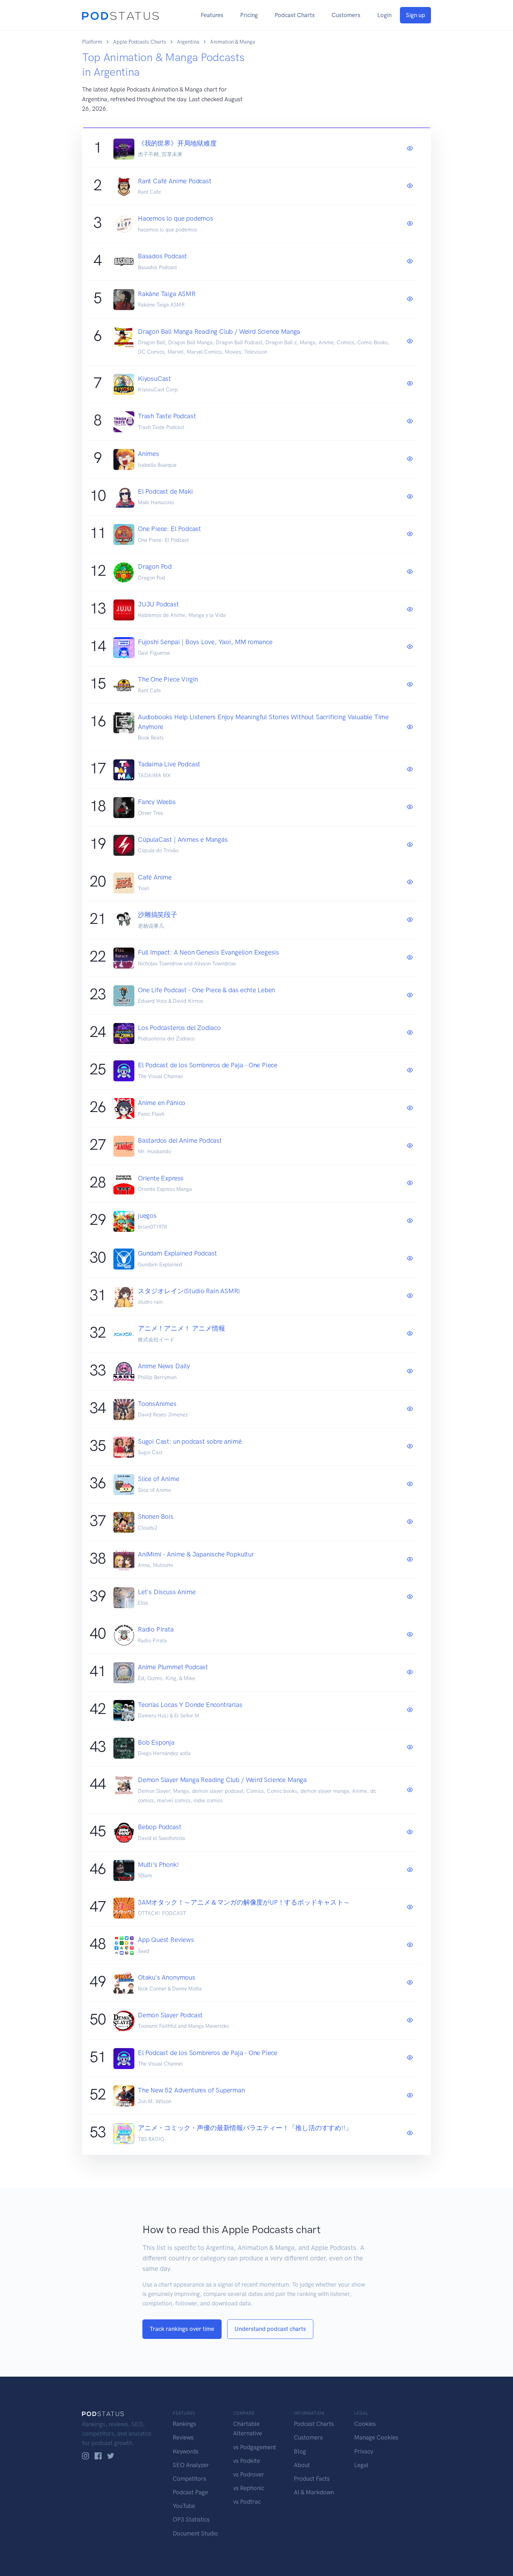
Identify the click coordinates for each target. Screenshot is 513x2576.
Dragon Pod (155, 566)
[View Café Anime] (410, 882)
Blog (300, 2451)
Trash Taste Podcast (167, 416)
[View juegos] (410, 1221)
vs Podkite (247, 2461)
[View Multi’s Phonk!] (410, 1870)
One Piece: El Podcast (169, 529)
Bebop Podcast (160, 1827)
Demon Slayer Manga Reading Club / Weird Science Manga (222, 1780)
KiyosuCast (154, 379)
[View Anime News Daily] (410, 1371)
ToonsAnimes (157, 1404)
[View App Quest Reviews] (410, 1945)
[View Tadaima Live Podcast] (410, 770)
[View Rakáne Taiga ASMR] (410, 299)
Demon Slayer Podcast (170, 2015)
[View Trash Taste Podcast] (410, 421)
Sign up (415, 15)
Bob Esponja (156, 1742)
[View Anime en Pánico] (410, 1108)
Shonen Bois (156, 1517)
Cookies (365, 2424)
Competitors (189, 2479)
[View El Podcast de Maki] (410, 497)
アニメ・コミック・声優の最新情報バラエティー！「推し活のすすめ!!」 (245, 2128)
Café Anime (155, 877)
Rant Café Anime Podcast (175, 181)
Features (212, 15)
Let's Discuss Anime (167, 1592)
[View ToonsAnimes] (410, 1409)
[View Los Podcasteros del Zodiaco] (410, 1033)
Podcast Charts (295, 15)
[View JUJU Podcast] (410, 610)
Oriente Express (161, 1178)
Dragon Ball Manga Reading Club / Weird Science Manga (219, 332)
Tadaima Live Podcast (169, 764)
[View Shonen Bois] (410, 1522)
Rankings (184, 2424)
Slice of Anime (158, 1479)
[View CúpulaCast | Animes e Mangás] (410, 845)
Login (384, 15)
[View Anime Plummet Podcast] (410, 1672)
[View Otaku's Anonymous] (410, 1983)
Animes (148, 454)
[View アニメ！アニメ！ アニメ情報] (410, 1334)
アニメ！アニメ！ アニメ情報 (181, 1328)
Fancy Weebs (157, 802)
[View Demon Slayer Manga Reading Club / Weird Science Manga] (410, 1790)
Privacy (364, 2451)
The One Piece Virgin (168, 679)
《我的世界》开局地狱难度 (177, 143)
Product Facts (312, 2479)
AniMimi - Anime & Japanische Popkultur (196, 1554)
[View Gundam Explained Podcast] (410, 1259)
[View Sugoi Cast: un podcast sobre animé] (410, 1447)
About (302, 2465)
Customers (346, 15)
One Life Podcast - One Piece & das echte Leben (206, 990)
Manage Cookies (376, 2437)
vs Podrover (249, 2474)
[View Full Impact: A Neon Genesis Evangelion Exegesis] (410, 958)
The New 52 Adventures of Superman (191, 2090)
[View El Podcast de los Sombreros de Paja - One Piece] (410, 1070)
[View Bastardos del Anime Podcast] (410, 1146)
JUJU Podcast (158, 604)
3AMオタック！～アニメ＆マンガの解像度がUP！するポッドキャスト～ (244, 1902)
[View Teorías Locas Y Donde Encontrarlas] (410, 1710)
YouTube (184, 2506)
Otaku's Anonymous (167, 1977)
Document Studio (195, 2533)
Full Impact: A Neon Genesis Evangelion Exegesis (209, 952)
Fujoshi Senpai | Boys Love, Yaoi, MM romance (205, 642)
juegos (147, 1216)
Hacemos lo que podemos (176, 218)
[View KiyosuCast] (410, 384)
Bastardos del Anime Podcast (180, 1140)
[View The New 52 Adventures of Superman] (410, 2096)
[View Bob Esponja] (410, 1747)
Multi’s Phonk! (158, 1865)
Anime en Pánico (162, 1103)
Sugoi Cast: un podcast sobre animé (190, 1441)
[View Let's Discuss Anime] (410, 1597)
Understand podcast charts (270, 2329)
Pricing (249, 15)
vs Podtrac (247, 2502)
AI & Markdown (314, 2492)
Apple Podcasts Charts (140, 42)
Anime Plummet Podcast (173, 1667)
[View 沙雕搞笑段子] (410, 920)
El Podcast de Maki (165, 491)
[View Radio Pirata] (410, 1635)
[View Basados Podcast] (410, 262)
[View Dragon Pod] (410, 572)
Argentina (188, 42)
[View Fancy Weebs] (410, 807)
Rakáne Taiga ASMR (167, 294)
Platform (92, 42)
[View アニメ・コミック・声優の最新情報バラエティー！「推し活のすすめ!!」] (410, 2133)
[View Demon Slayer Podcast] (410, 2021)
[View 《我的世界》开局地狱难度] (410, 149)
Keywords (186, 2451)
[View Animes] (410, 459)
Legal (361, 2465)
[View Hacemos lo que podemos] (410, 224)
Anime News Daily (164, 1366)
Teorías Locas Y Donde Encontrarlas (190, 1705)
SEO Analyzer (191, 2465)
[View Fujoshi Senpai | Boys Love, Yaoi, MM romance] (410, 647)
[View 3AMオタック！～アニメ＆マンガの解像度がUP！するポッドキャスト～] (410, 1907)
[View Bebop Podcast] (410, 1832)
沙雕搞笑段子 (158, 915)
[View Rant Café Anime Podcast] (410, 186)
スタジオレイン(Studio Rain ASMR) (189, 1291)
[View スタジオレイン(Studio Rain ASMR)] (410, 1296)
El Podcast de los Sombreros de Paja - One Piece (208, 1065)
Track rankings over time (182, 2329)
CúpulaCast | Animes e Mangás (183, 840)
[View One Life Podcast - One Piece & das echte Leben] (410, 995)
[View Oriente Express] (410, 1183)
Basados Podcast (162, 256)
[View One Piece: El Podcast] (410, 534)
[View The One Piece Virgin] (410, 685)
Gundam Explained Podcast (177, 1253)
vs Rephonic (249, 2488)
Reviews (183, 2437)
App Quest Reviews (166, 1940)
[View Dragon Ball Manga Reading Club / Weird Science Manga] (410, 341)
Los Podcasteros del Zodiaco (179, 1028)
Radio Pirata (156, 1629)
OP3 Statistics (191, 2519)
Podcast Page (190, 2492)
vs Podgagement (255, 2447)
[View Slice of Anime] (410, 1484)
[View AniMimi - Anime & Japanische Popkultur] (410, 1560)
